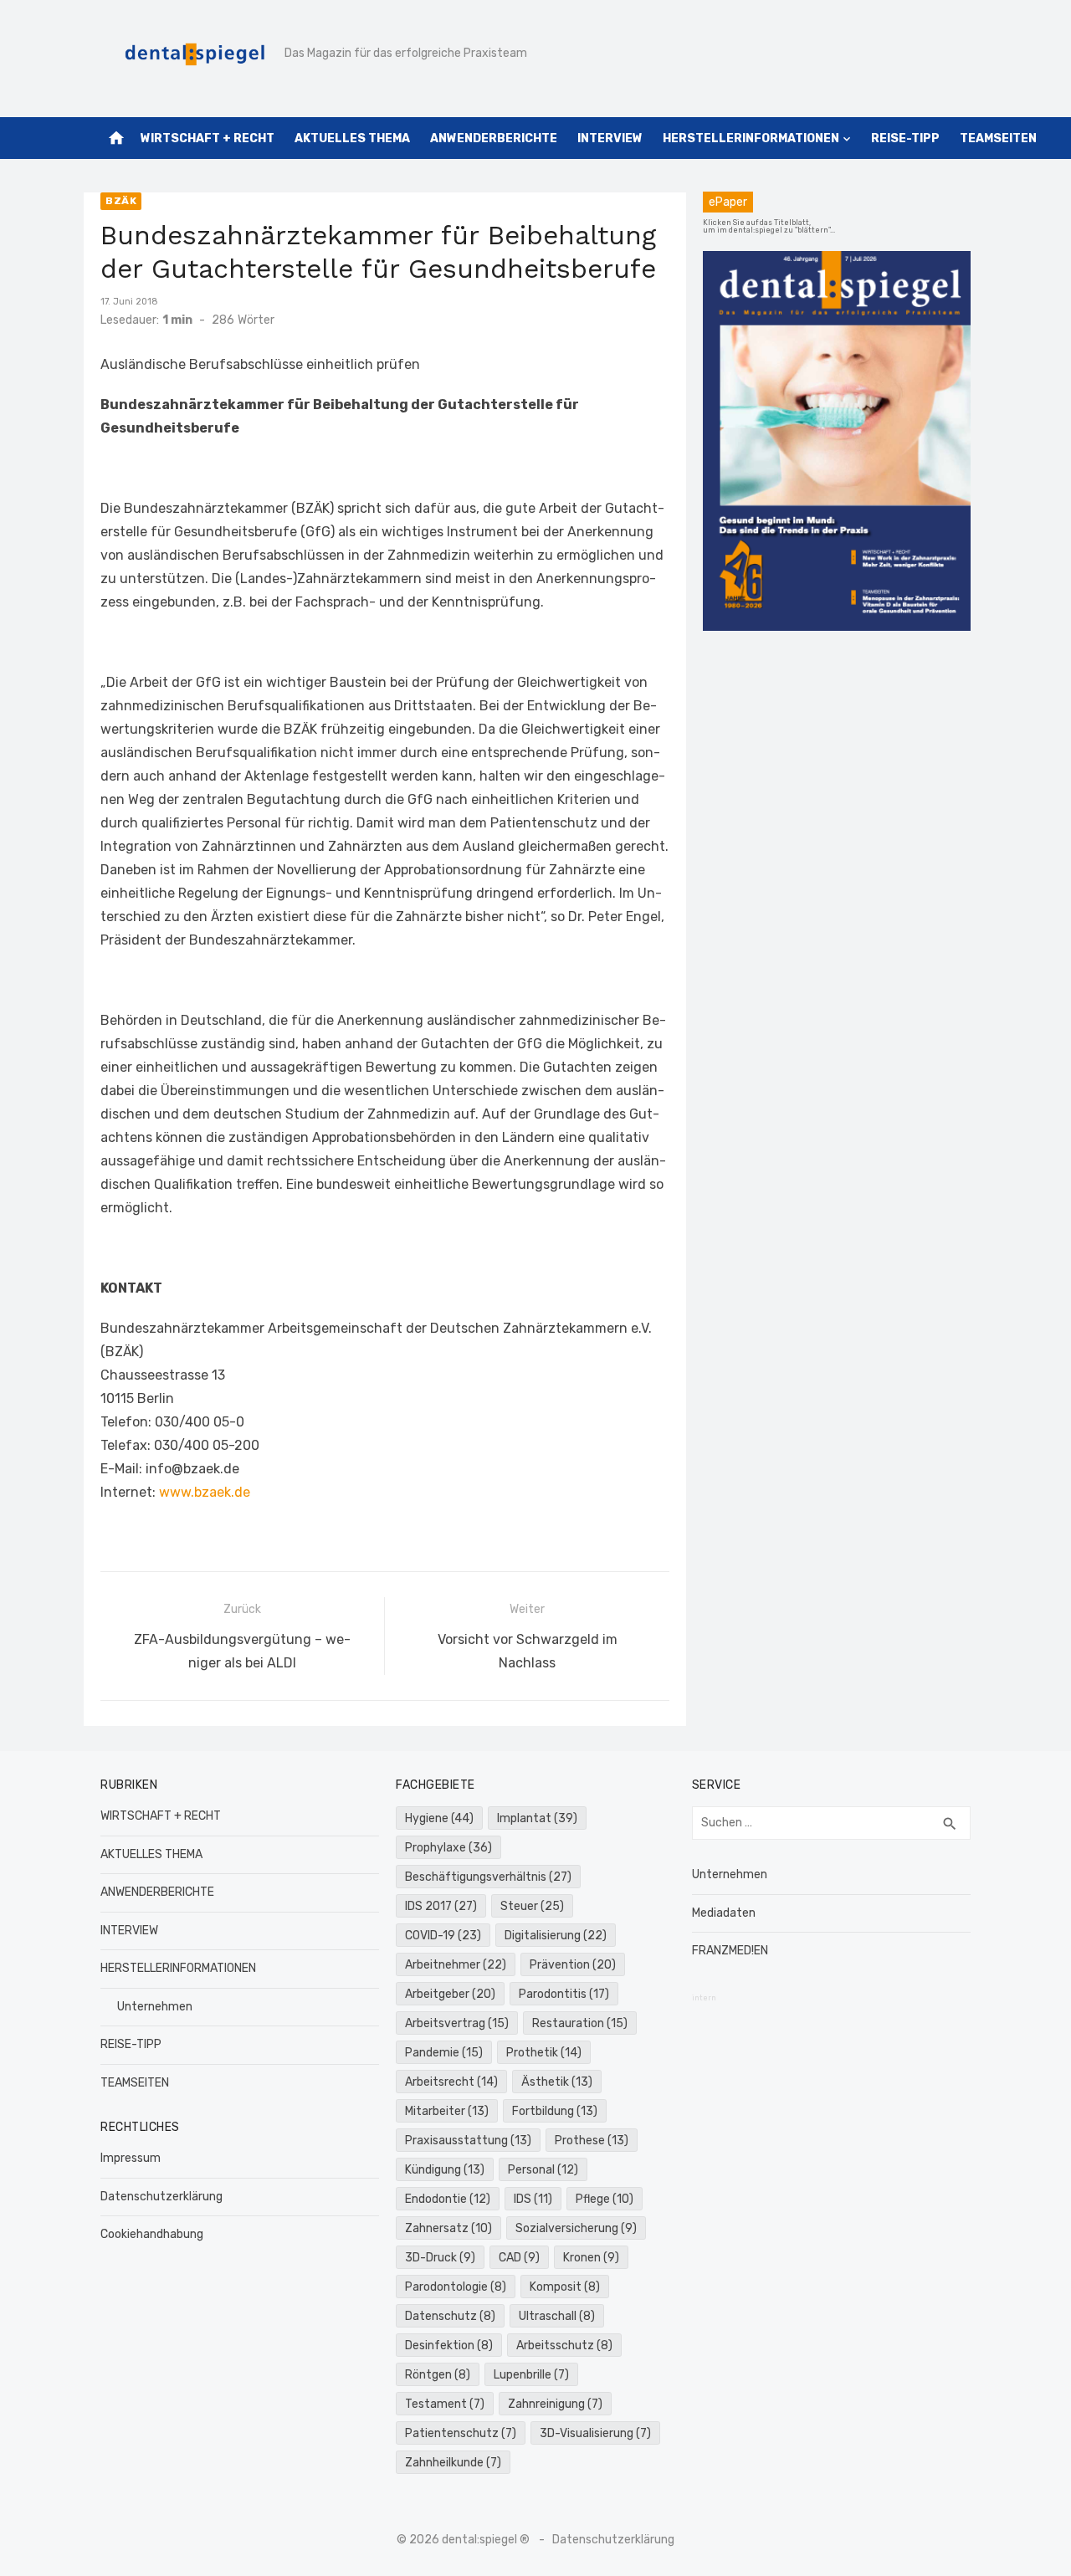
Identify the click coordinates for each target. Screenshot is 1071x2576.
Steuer (532, 1906)
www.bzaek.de (203, 1492)
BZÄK (121, 201)
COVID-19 (443, 1936)
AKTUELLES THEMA (352, 138)
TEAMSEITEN (998, 138)
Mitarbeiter (447, 2111)
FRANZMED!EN (730, 1951)
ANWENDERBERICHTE (494, 138)
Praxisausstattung (468, 2141)
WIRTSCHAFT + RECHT (208, 138)
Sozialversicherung (576, 2228)
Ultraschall (557, 2316)
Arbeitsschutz (564, 2346)
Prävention (573, 1965)
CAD (519, 2258)
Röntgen (438, 2375)
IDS (533, 2199)
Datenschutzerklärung (161, 2197)
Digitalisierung (556, 1936)
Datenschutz (450, 2316)
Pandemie (444, 2053)
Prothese (592, 2141)
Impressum (131, 2158)
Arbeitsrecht (451, 2082)
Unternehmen (155, 2007)
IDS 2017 (441, 1906)
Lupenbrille (531, 2375)
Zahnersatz (448, 2228)
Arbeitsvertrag (457, 2023)
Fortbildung (555, 2111)
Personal (543, 2170)
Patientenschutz (461, 2433)
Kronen (591, 2258)
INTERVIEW (610, 138)
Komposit (565, 2287)
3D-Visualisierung (595, 2433)
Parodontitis (564, 1994)
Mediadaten (724, 1913)
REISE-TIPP (905, 138)
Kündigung (445, 2170)
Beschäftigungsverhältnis (488, 1877)
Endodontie (448, 2199)
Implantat (537, 1818)
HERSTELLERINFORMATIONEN (751, 138)
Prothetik (544, 2053)
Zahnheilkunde (453, 2463)
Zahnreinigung (555, 2404)
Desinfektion (449, 2346)
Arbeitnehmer (456, 1965)
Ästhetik (557, 2082)
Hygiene (439, 1818)
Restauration (580, 2023)
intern (704, 1998)
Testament (445, 2404)
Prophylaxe (448, 1848)
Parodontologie (456, 2287)
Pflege (605, 2199)
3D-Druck (440, 2258)
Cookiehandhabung (152, 2234)
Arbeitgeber (450, 1994)
